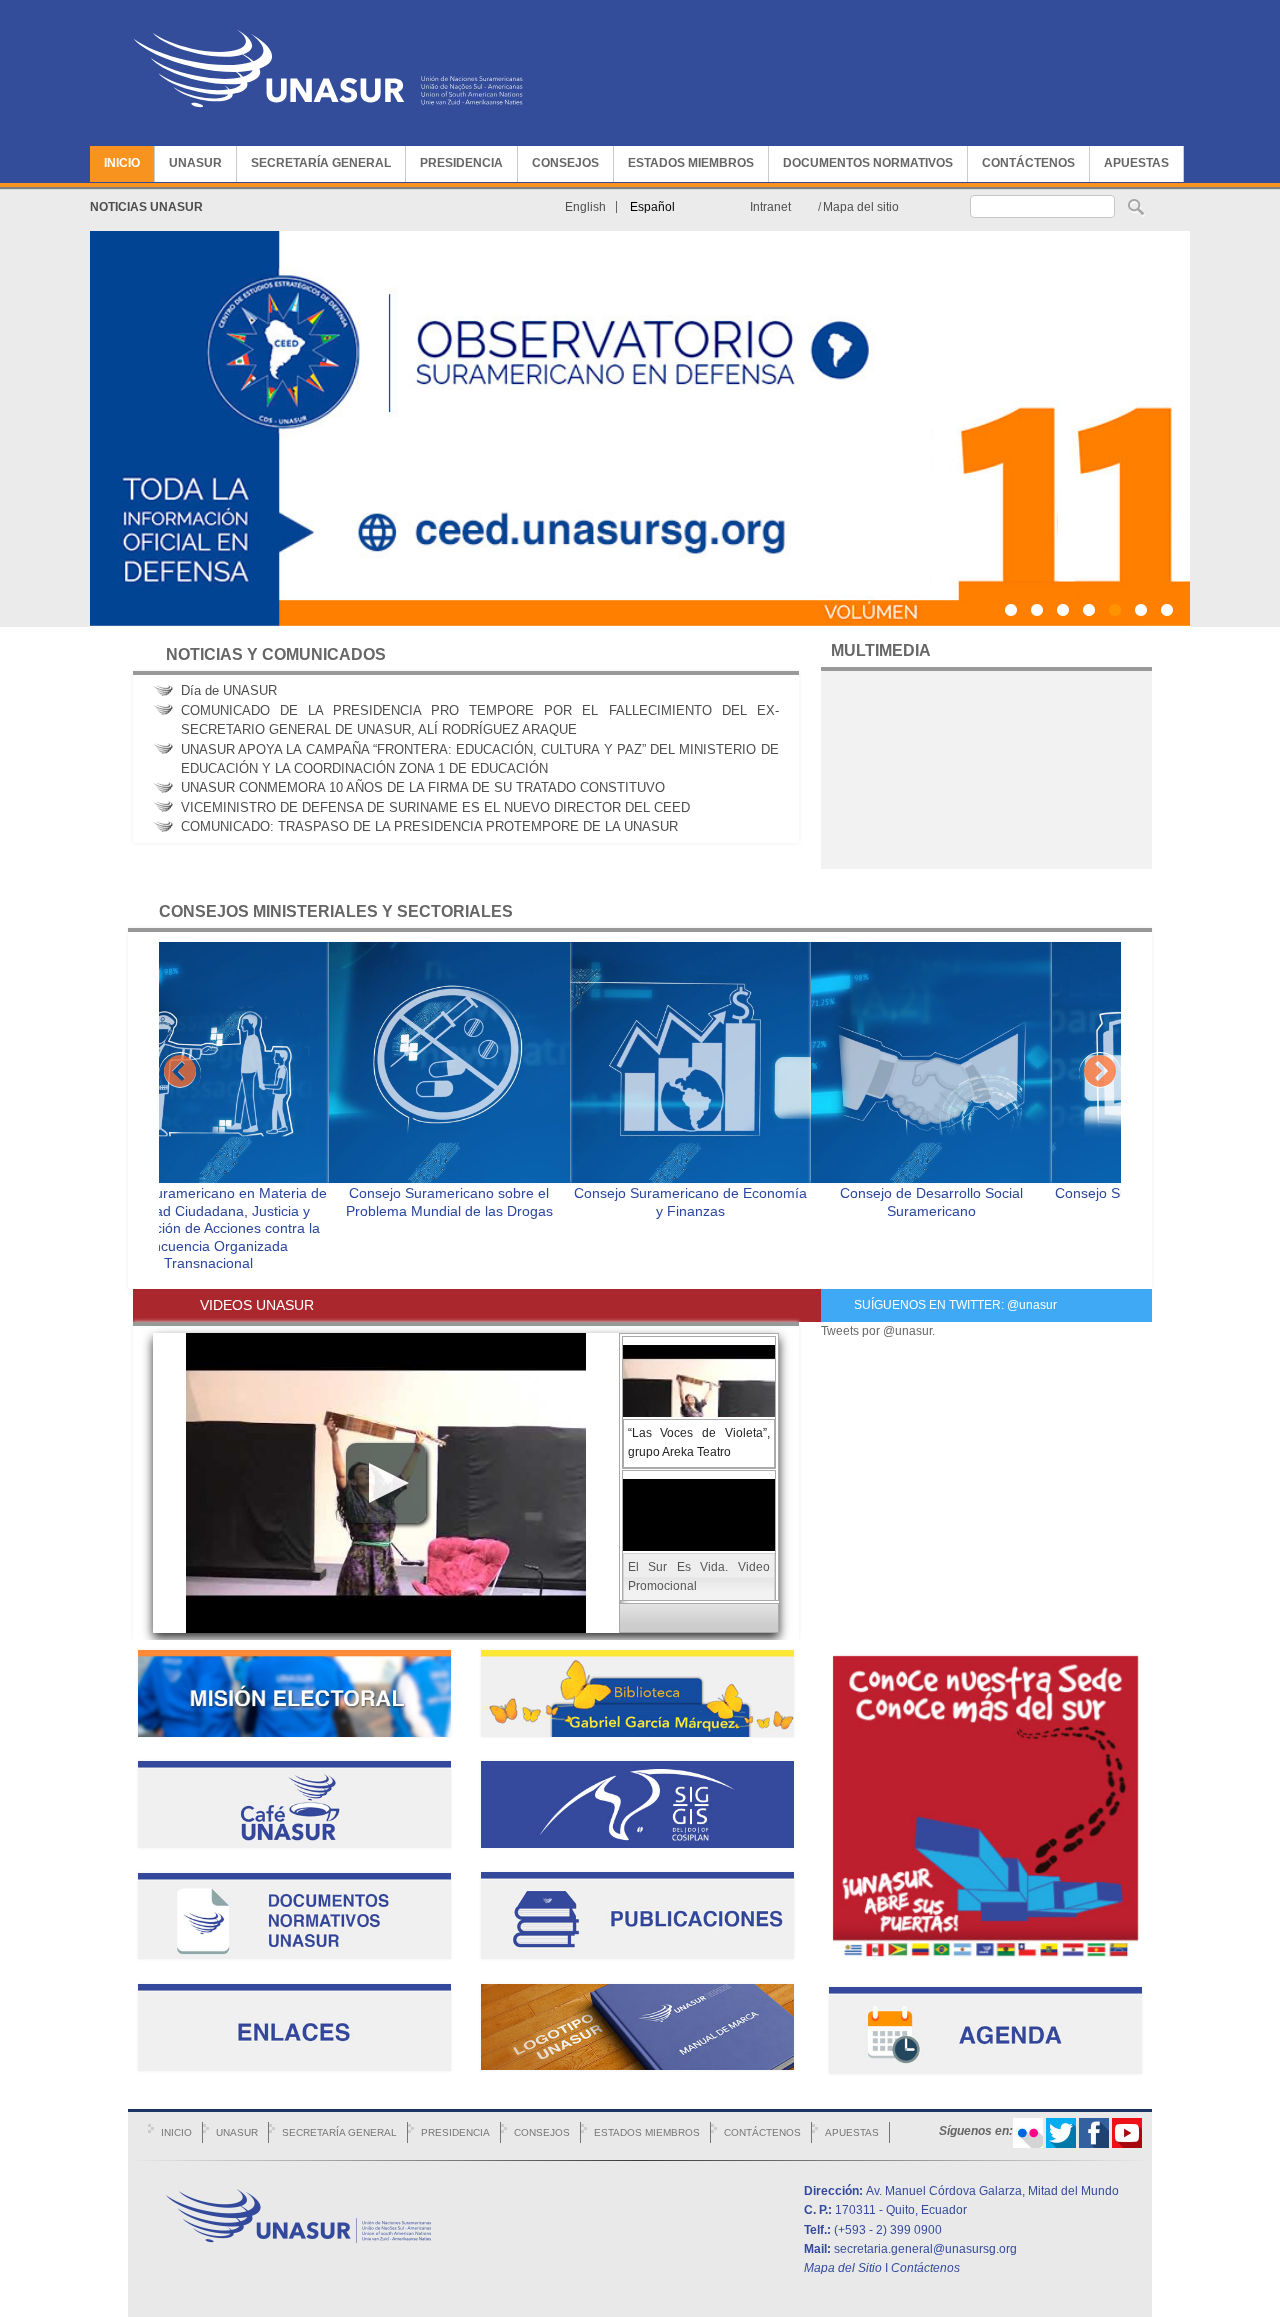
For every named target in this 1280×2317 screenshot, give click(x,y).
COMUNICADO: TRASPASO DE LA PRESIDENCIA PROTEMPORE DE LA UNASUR (429, 827)
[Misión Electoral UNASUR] (294, 1733)
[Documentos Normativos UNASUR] (294, 1955)
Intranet (770, 207)
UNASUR (195, 163)
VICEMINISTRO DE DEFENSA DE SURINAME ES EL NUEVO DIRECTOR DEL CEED (435, 807)
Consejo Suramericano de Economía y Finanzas (520, 1202)
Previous (180, 1073)
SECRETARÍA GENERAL (321, 163)
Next (1100, 1073)
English (585, 207)
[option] (279, 1084)
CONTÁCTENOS (1028, 163)
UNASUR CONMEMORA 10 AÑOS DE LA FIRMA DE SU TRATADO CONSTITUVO (423, 788)
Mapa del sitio (861, 207)
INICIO (122, 163)
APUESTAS (1136, 163)
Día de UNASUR (229, 690)
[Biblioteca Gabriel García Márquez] (637, 1733)
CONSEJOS (565, 163)
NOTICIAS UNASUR (146, 207)
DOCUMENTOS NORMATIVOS (868, 163)
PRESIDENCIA (461, 163)
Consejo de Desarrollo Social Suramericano (761, 1202)
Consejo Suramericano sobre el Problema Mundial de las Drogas (279, 1202)
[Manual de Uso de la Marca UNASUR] (637, 2066)
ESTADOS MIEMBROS (691, 163)
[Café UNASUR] (294, 1844)
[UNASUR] (328, 115)
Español (652, 207)
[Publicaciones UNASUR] (637, 1955)
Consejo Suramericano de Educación (1002, 1193)
